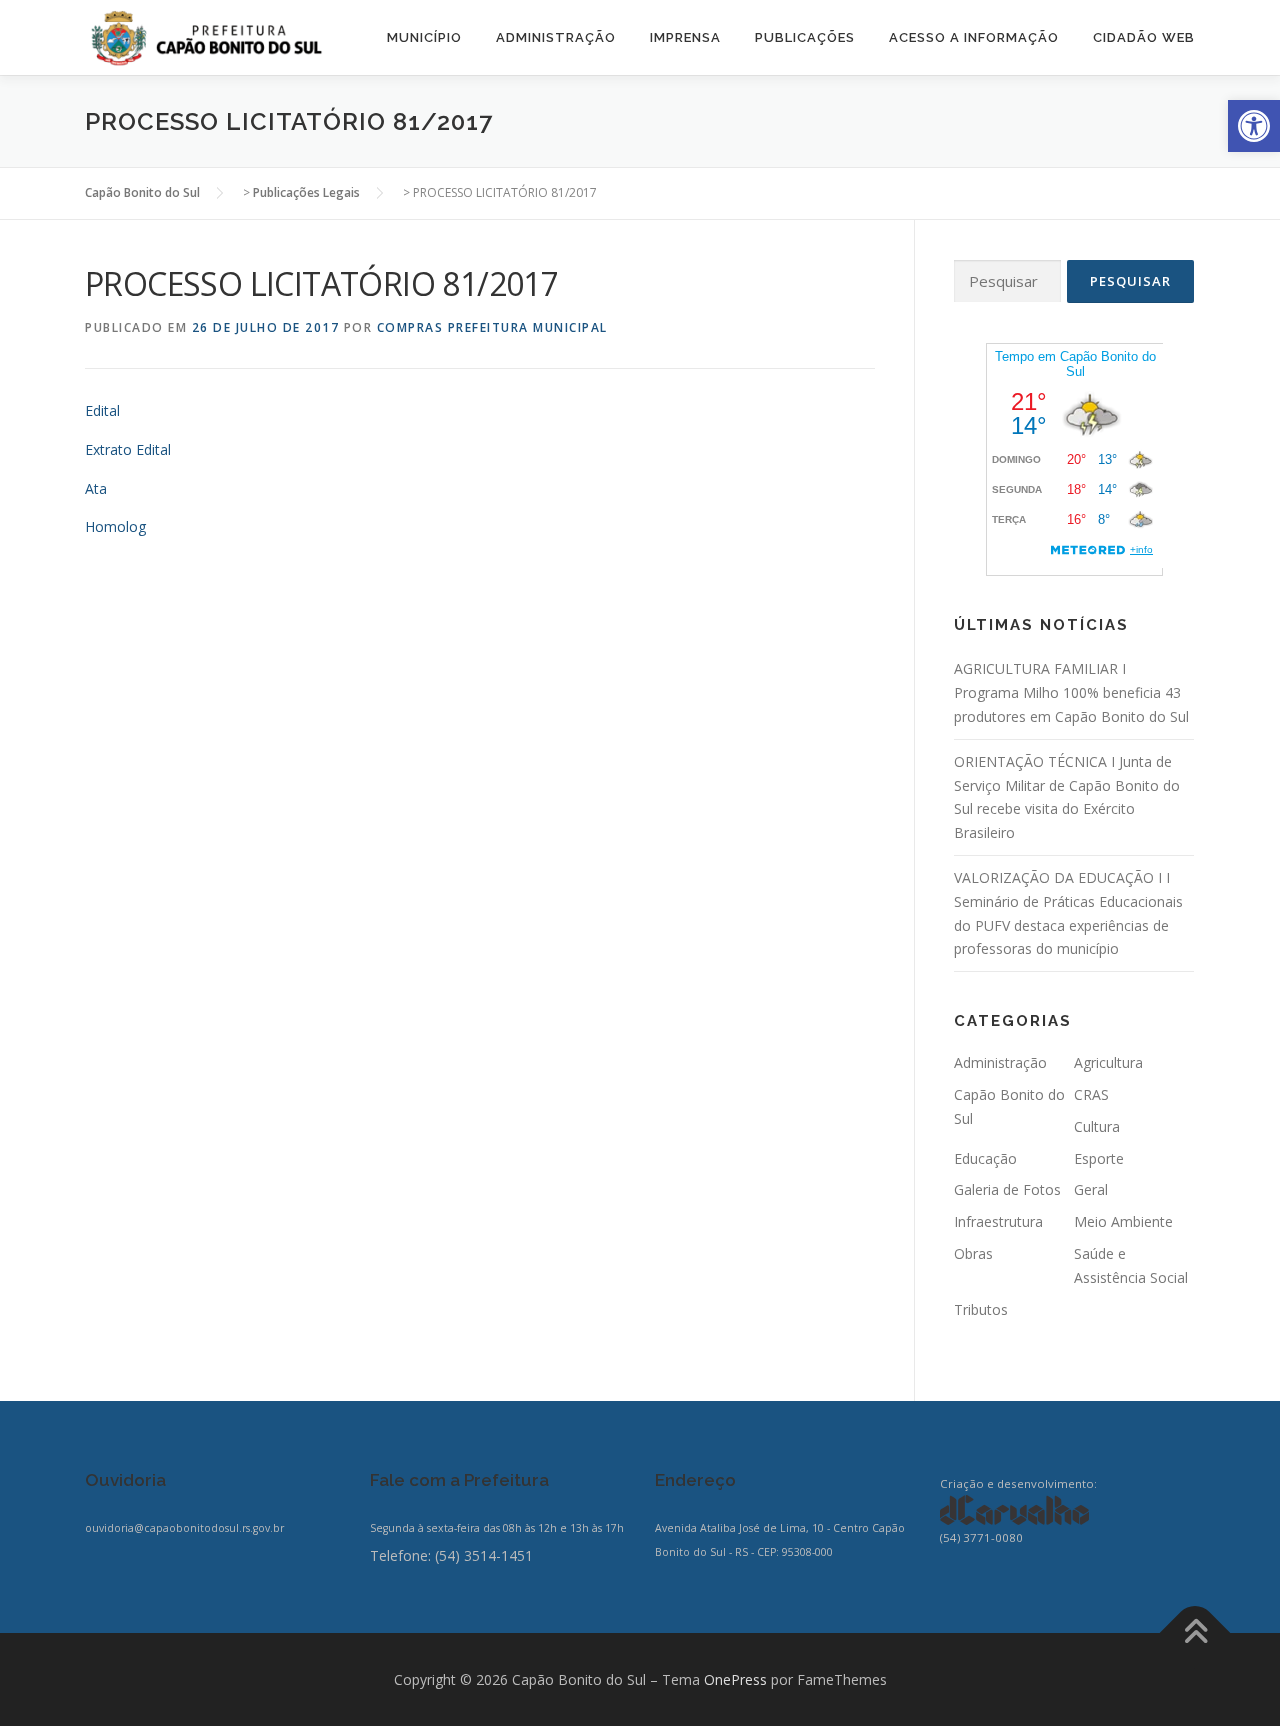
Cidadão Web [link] (1144, 37)
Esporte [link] (1099, 1158)
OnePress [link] (735, 1679)
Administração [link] (556, 37)
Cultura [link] (1097, 1126)
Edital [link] (102, 410)
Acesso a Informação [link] (974, 37)
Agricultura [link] (1108, 1062)
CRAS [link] (1091, 1094)
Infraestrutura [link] (998, 1221)
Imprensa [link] (685, 37)
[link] (1254, 126)
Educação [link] (985, 1158)
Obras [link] (973, 1253)
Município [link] (424, 37)
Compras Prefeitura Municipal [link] (492, 327)
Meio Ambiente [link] (1123, 1221)
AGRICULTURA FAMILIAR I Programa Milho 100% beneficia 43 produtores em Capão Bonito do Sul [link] (1071, 692)
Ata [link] (96, 488)
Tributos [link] (981, 1309)
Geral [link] (1091, 1189)
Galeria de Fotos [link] (1007, 1189)
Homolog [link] (115, 526)
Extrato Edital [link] (128, 449)
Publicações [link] (805, 37)
